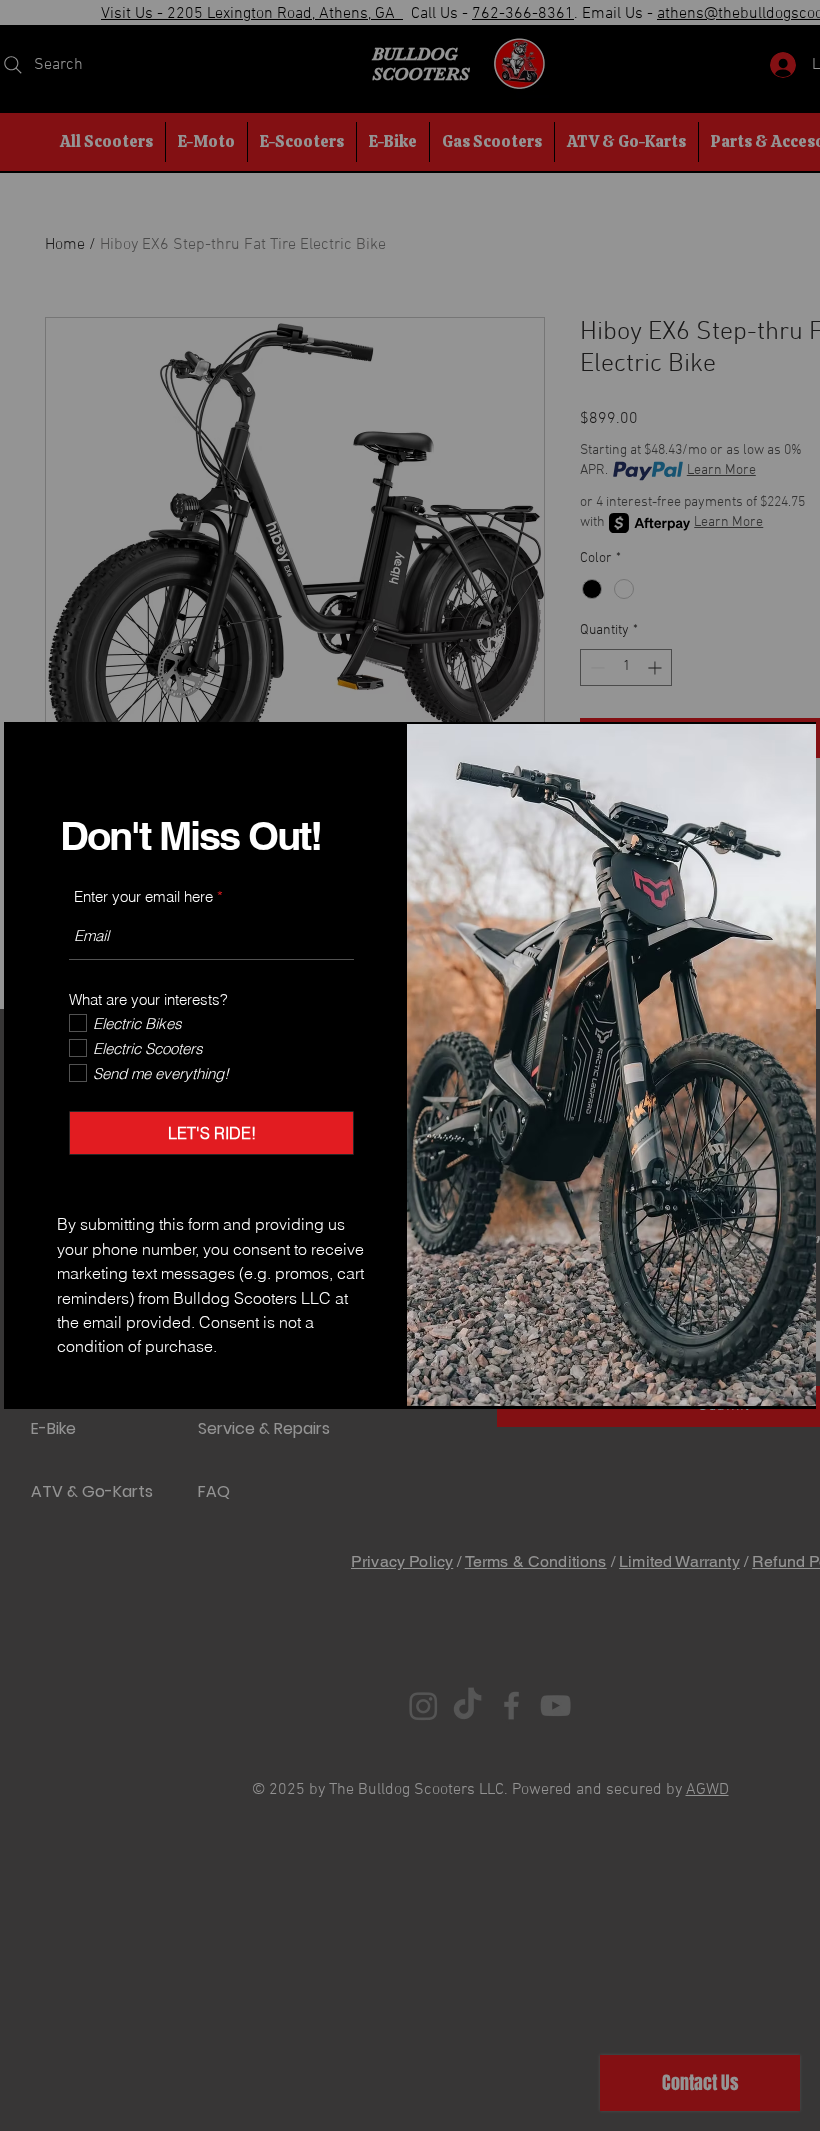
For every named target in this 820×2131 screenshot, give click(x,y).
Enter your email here (143, 896)
